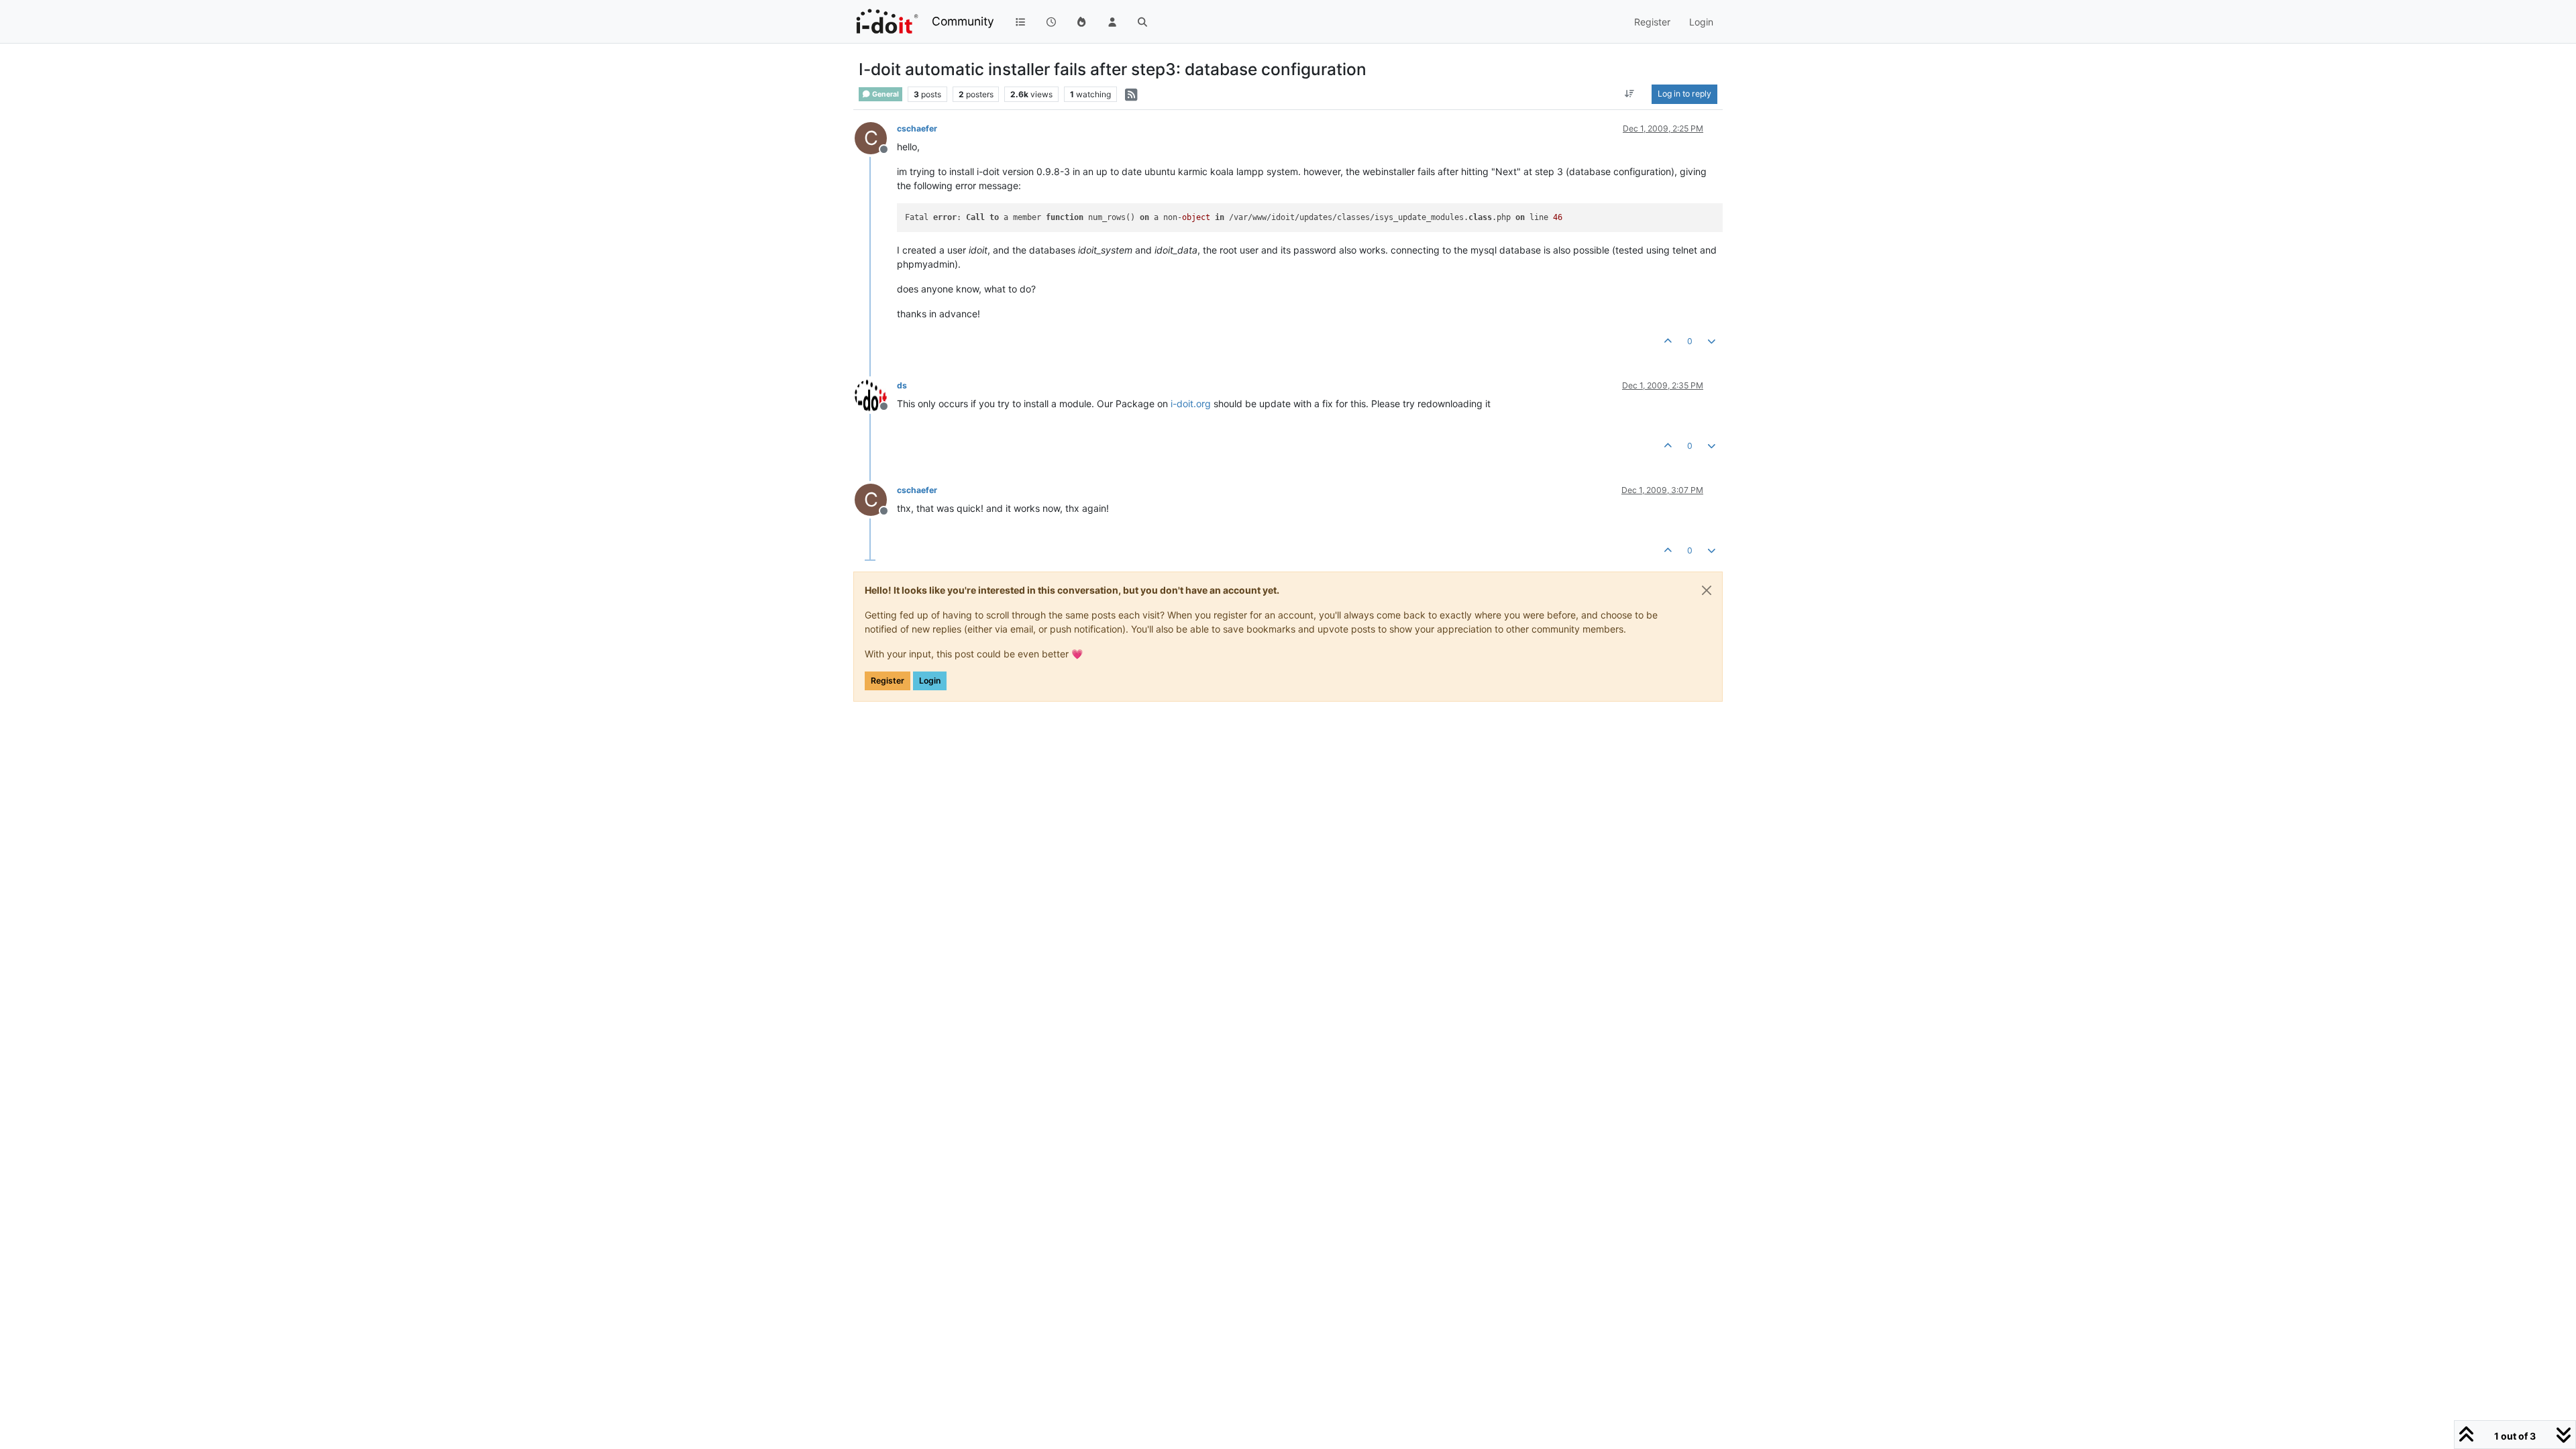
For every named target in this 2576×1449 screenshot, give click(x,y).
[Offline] (876, 394)
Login (930, 681)
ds (902, 385)
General (885, 94)
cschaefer (917, 128)
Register (888, 681)
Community (963, 21)
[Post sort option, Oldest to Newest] (1630, 94)
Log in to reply (1684, 94)
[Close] (1707, 590)
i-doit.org (1191, 404)
